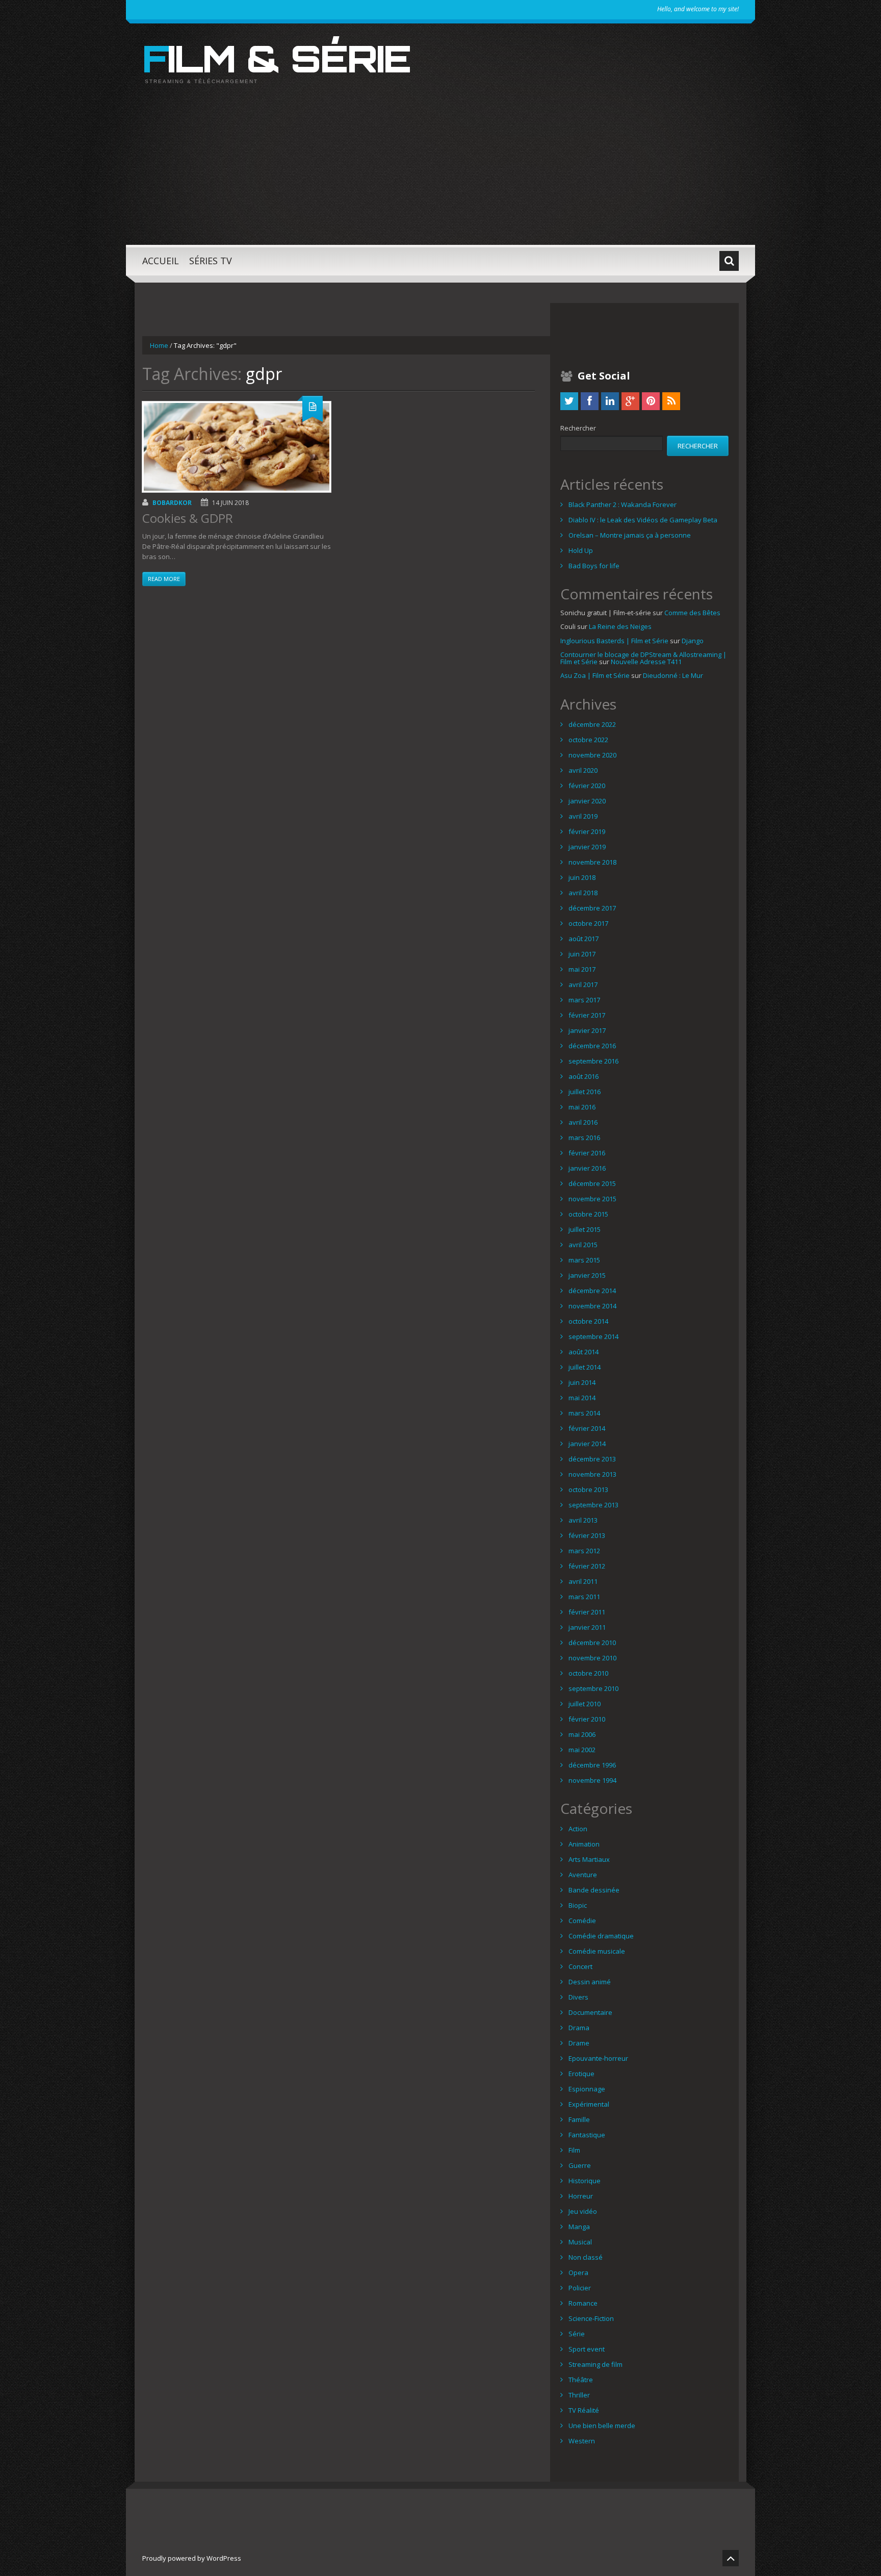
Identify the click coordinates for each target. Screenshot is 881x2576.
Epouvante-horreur (598, 2058)
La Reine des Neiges (620, 626)
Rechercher (578, 428)
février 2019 (587, 831)
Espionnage (587, 2089)
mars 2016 (584, 1138)
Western (582, 2441)
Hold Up (581, 550)
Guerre (580, 2165)
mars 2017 (584, 1000)
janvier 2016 (587, 1168)
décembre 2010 (592, 1643)
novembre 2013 (592, 1474)
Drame (579, 2043)
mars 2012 (584, 1551)
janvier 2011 (587, 1627)
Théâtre (581, 2380)
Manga (579, 2227)
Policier (580, 2288)
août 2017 (584, 939)
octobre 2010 (588, 1673)
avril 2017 (583, 984)
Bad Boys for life (594, 566)
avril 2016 (583, 1122)
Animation (584, 1844)
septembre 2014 (593, 1336)
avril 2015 (583, 1245)
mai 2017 (582, 969)
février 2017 (587, 1015)
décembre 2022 (592, 724)
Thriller (579, 2395)
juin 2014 (582, 1382)
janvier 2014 (587, 1444)
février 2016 (587, 1153)
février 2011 (587, 1612)
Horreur (581, 2196)
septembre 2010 (593, 1688)
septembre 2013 (593, 1505)
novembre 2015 (592, 1199)
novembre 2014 (592, 1306)
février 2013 (587, 1535)
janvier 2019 (587, 847)
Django (693, 641)
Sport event (587, 2349)
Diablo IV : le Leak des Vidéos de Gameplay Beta (643, 520)
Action (578, 1829)
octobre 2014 (588, 1321)
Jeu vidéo (583, 2211)
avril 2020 (583, 770)
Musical (580, 2242)
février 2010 (587, 1719)
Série (577, 2334)
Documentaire (590, 2012)
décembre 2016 (592, 1046)
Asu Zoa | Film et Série (595, 675)
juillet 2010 (585, 1704)
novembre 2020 (592, 755)
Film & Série (276, 58)
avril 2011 (583, 1581)
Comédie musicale (597, 1951)
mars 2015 (584, 1260)
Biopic (578, 1905)
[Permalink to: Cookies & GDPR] (237, 447)
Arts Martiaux (589, 1859)
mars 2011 (584, 1597)
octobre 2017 (588, 923)
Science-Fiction (591, 2318)
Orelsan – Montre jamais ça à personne (630, 535)
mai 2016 (582, 1107)
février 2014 (587, 1428)
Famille (579, 2119)
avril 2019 (583, 816)
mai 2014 (582, 1398)
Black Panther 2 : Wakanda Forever (623, 504)
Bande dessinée (594, 1890)
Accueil (161, 261)
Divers (578, 1997)
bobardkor (172, 503)
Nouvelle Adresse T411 (646, 662)
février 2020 (587, 786)
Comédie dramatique (601, 1936)
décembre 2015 (592, 1183)
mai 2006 (582, 1734)
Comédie (582, 1921)
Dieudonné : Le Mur (673, 675)
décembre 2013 (592, 1459)
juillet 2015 (585, 1229)
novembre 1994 (592, 1780)
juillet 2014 (585, 1367)
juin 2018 (582, 877)
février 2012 (587, 1566)
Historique (585, 2181)
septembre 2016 (593, 1061)
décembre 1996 (592, 1765)
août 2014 (584, 1352)
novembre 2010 (592, 1658)
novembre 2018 (592, 862)
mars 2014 (584, 1413)
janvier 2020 (587, 801)
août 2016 (584, 1076)
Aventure (583, 1875)
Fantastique (587, 2135)
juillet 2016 (585, 1092)
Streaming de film (595, 2364)
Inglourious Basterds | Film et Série (614, 641)
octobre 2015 (588, 1214)
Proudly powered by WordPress (192, 2558)
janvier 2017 (587, 1030)
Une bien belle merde (602, 2426)
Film (574, 2150)
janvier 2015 (587, 1275)
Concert (580, 1966)
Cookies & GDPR (188, 518)
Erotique (581, 2074)
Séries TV (211, 261)
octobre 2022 (588, 740)
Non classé (586, 2257)
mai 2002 (582, 1750)
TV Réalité (584, 2410)
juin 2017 (582, 954)
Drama (579, 2028)
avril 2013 (583, 1520)
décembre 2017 (592, 908)
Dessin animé (590, 1982)
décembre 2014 (592, 1291)
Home (159, 345)
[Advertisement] (440, 173)
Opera (578, 2272)
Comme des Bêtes (692, 613)
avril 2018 (583, 893)
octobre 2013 (588, 1489)
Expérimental (589, 2104)
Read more (164, 579)
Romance (583, 2303)
